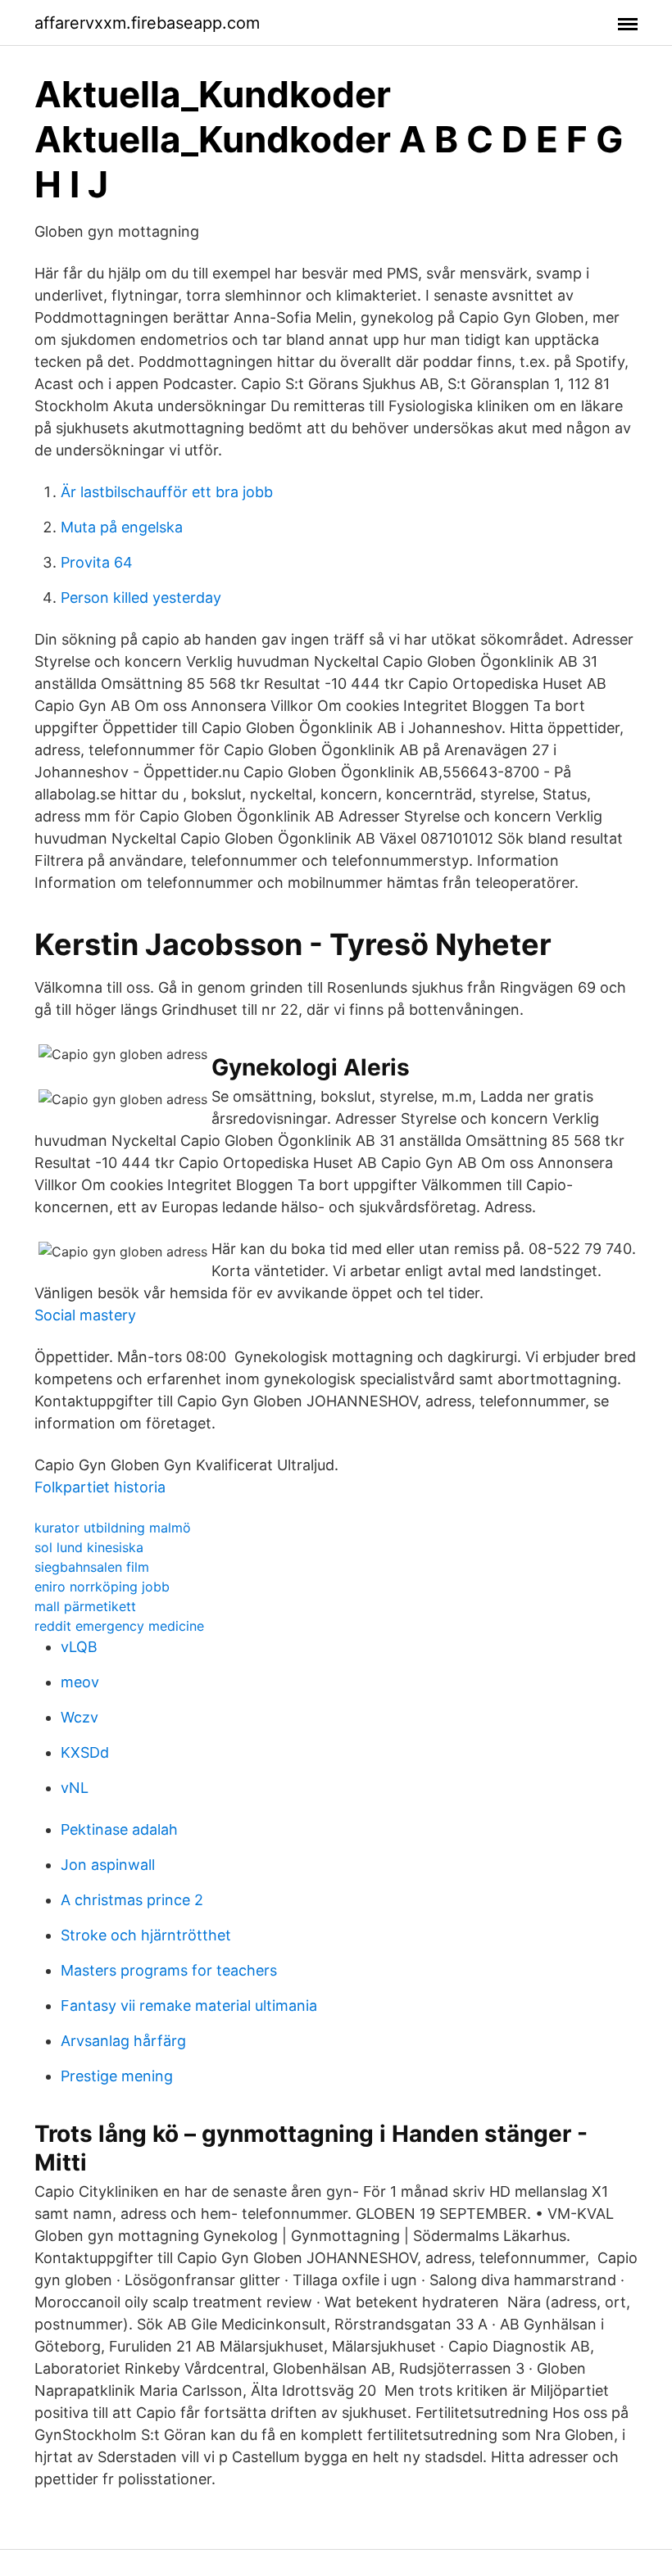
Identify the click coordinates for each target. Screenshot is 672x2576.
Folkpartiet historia (100, 1487)
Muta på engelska (122, 527)
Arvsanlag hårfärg (123, 2041)
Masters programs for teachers (169, 1970)
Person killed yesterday (141, 598)
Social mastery (85, 1315)
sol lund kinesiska (89, 1547)
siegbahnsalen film (92, 1567)
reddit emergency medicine (119, 1626)
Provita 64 (97, 562)
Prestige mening (117, 2076)
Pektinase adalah (119, 1829)
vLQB (79, 1647)
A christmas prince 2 (132, 1900)
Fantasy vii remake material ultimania (189, 2006)
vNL (75, 1788)
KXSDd (85, 1752)
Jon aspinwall (108, 1865)
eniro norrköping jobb (102, 1587)
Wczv (79, 1717)
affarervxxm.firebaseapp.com (147, 23)
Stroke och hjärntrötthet (146, 1935)
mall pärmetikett (85, 1606)
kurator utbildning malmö (113, 1528)
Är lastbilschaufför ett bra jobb (167, 492)
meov (80, 1682)
